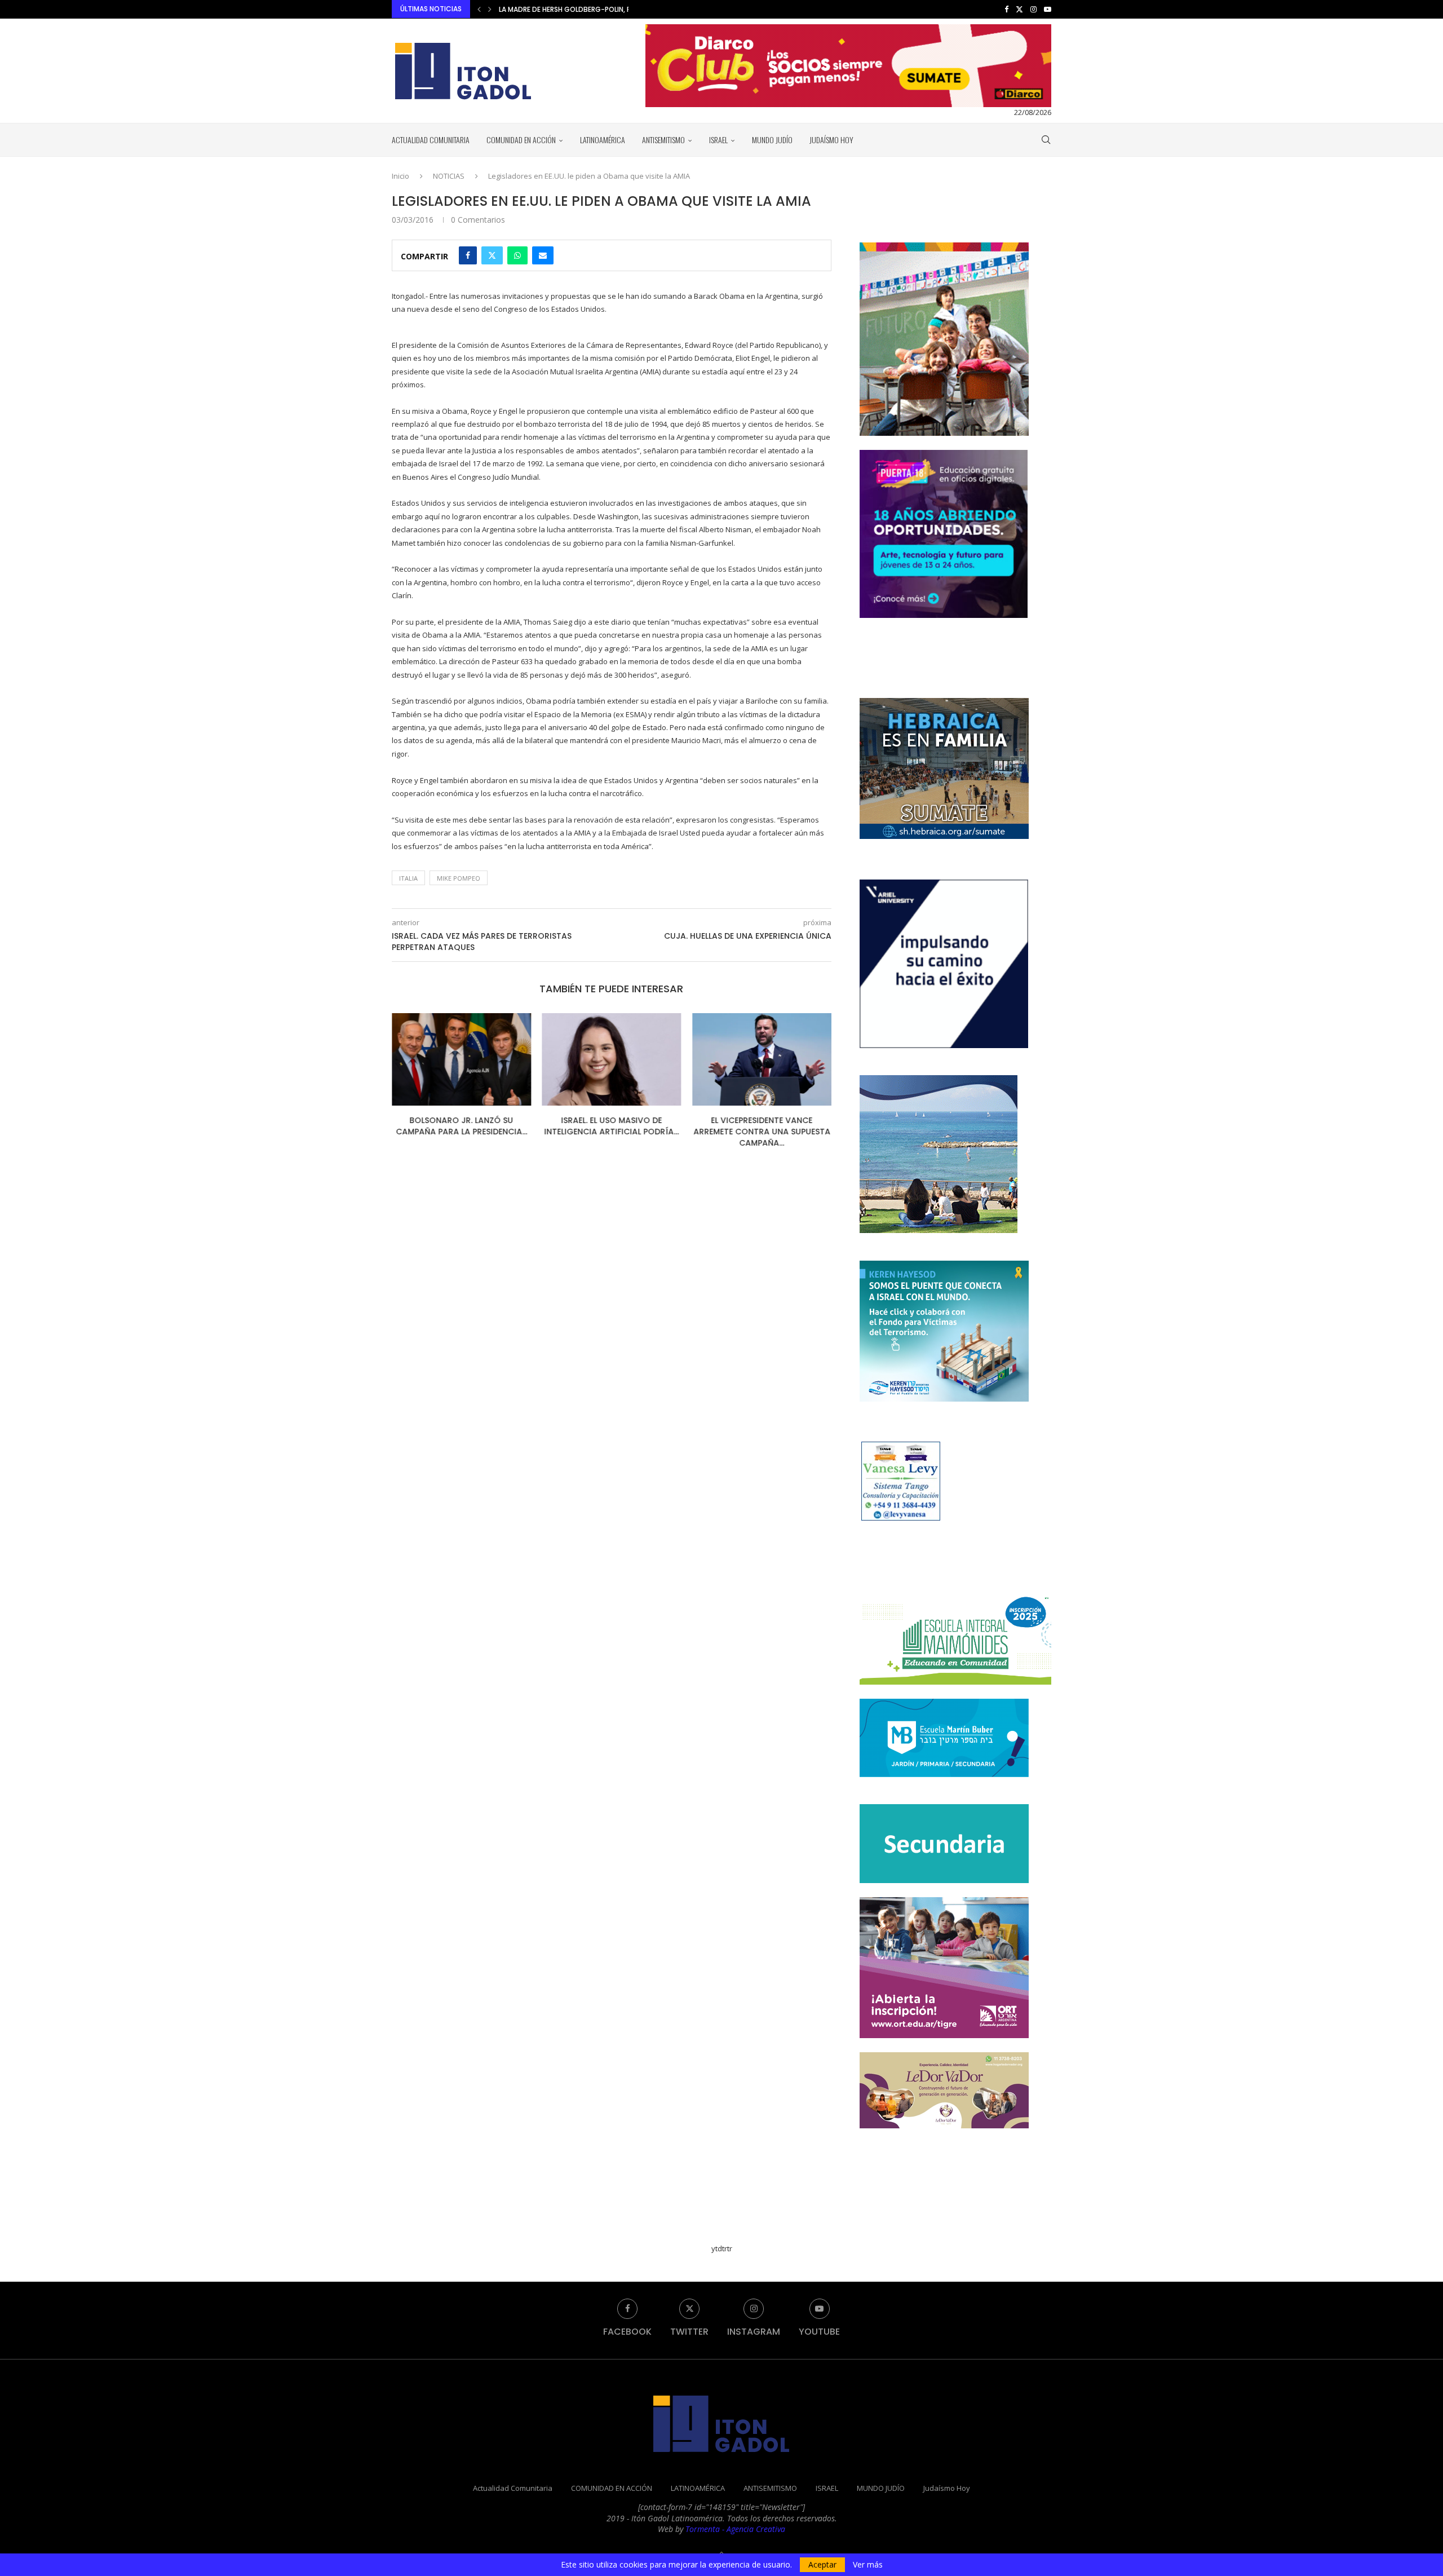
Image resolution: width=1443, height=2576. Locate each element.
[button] (479, 9)
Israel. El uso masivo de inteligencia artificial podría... (461, 1126)
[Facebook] (1006, 9)
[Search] (1046, 140)
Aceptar (822, 2564)
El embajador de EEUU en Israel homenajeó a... (762, 1126)
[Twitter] (1019, 9)
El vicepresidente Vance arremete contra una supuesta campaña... (611, 1131)
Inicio (400, 176)
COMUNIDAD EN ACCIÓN (521, 140)
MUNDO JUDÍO (772, 140)
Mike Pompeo (459, 878)
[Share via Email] (543, 255)
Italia (408, 878)
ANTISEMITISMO (663, 140)
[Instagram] (1033, 9)
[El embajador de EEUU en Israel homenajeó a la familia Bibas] (762, 1059)
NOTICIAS (449, 176)
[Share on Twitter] (492, 255)
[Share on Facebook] (468, 255)
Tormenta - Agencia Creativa (735, 2529)
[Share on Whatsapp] (517, 255)
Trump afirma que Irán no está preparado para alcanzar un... (609, 9)
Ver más (868, 2565)
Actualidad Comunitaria (431, 140)
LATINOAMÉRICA (603, 140)
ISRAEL (718, 140)
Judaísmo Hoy (831, 140)
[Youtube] (1048, 9)
